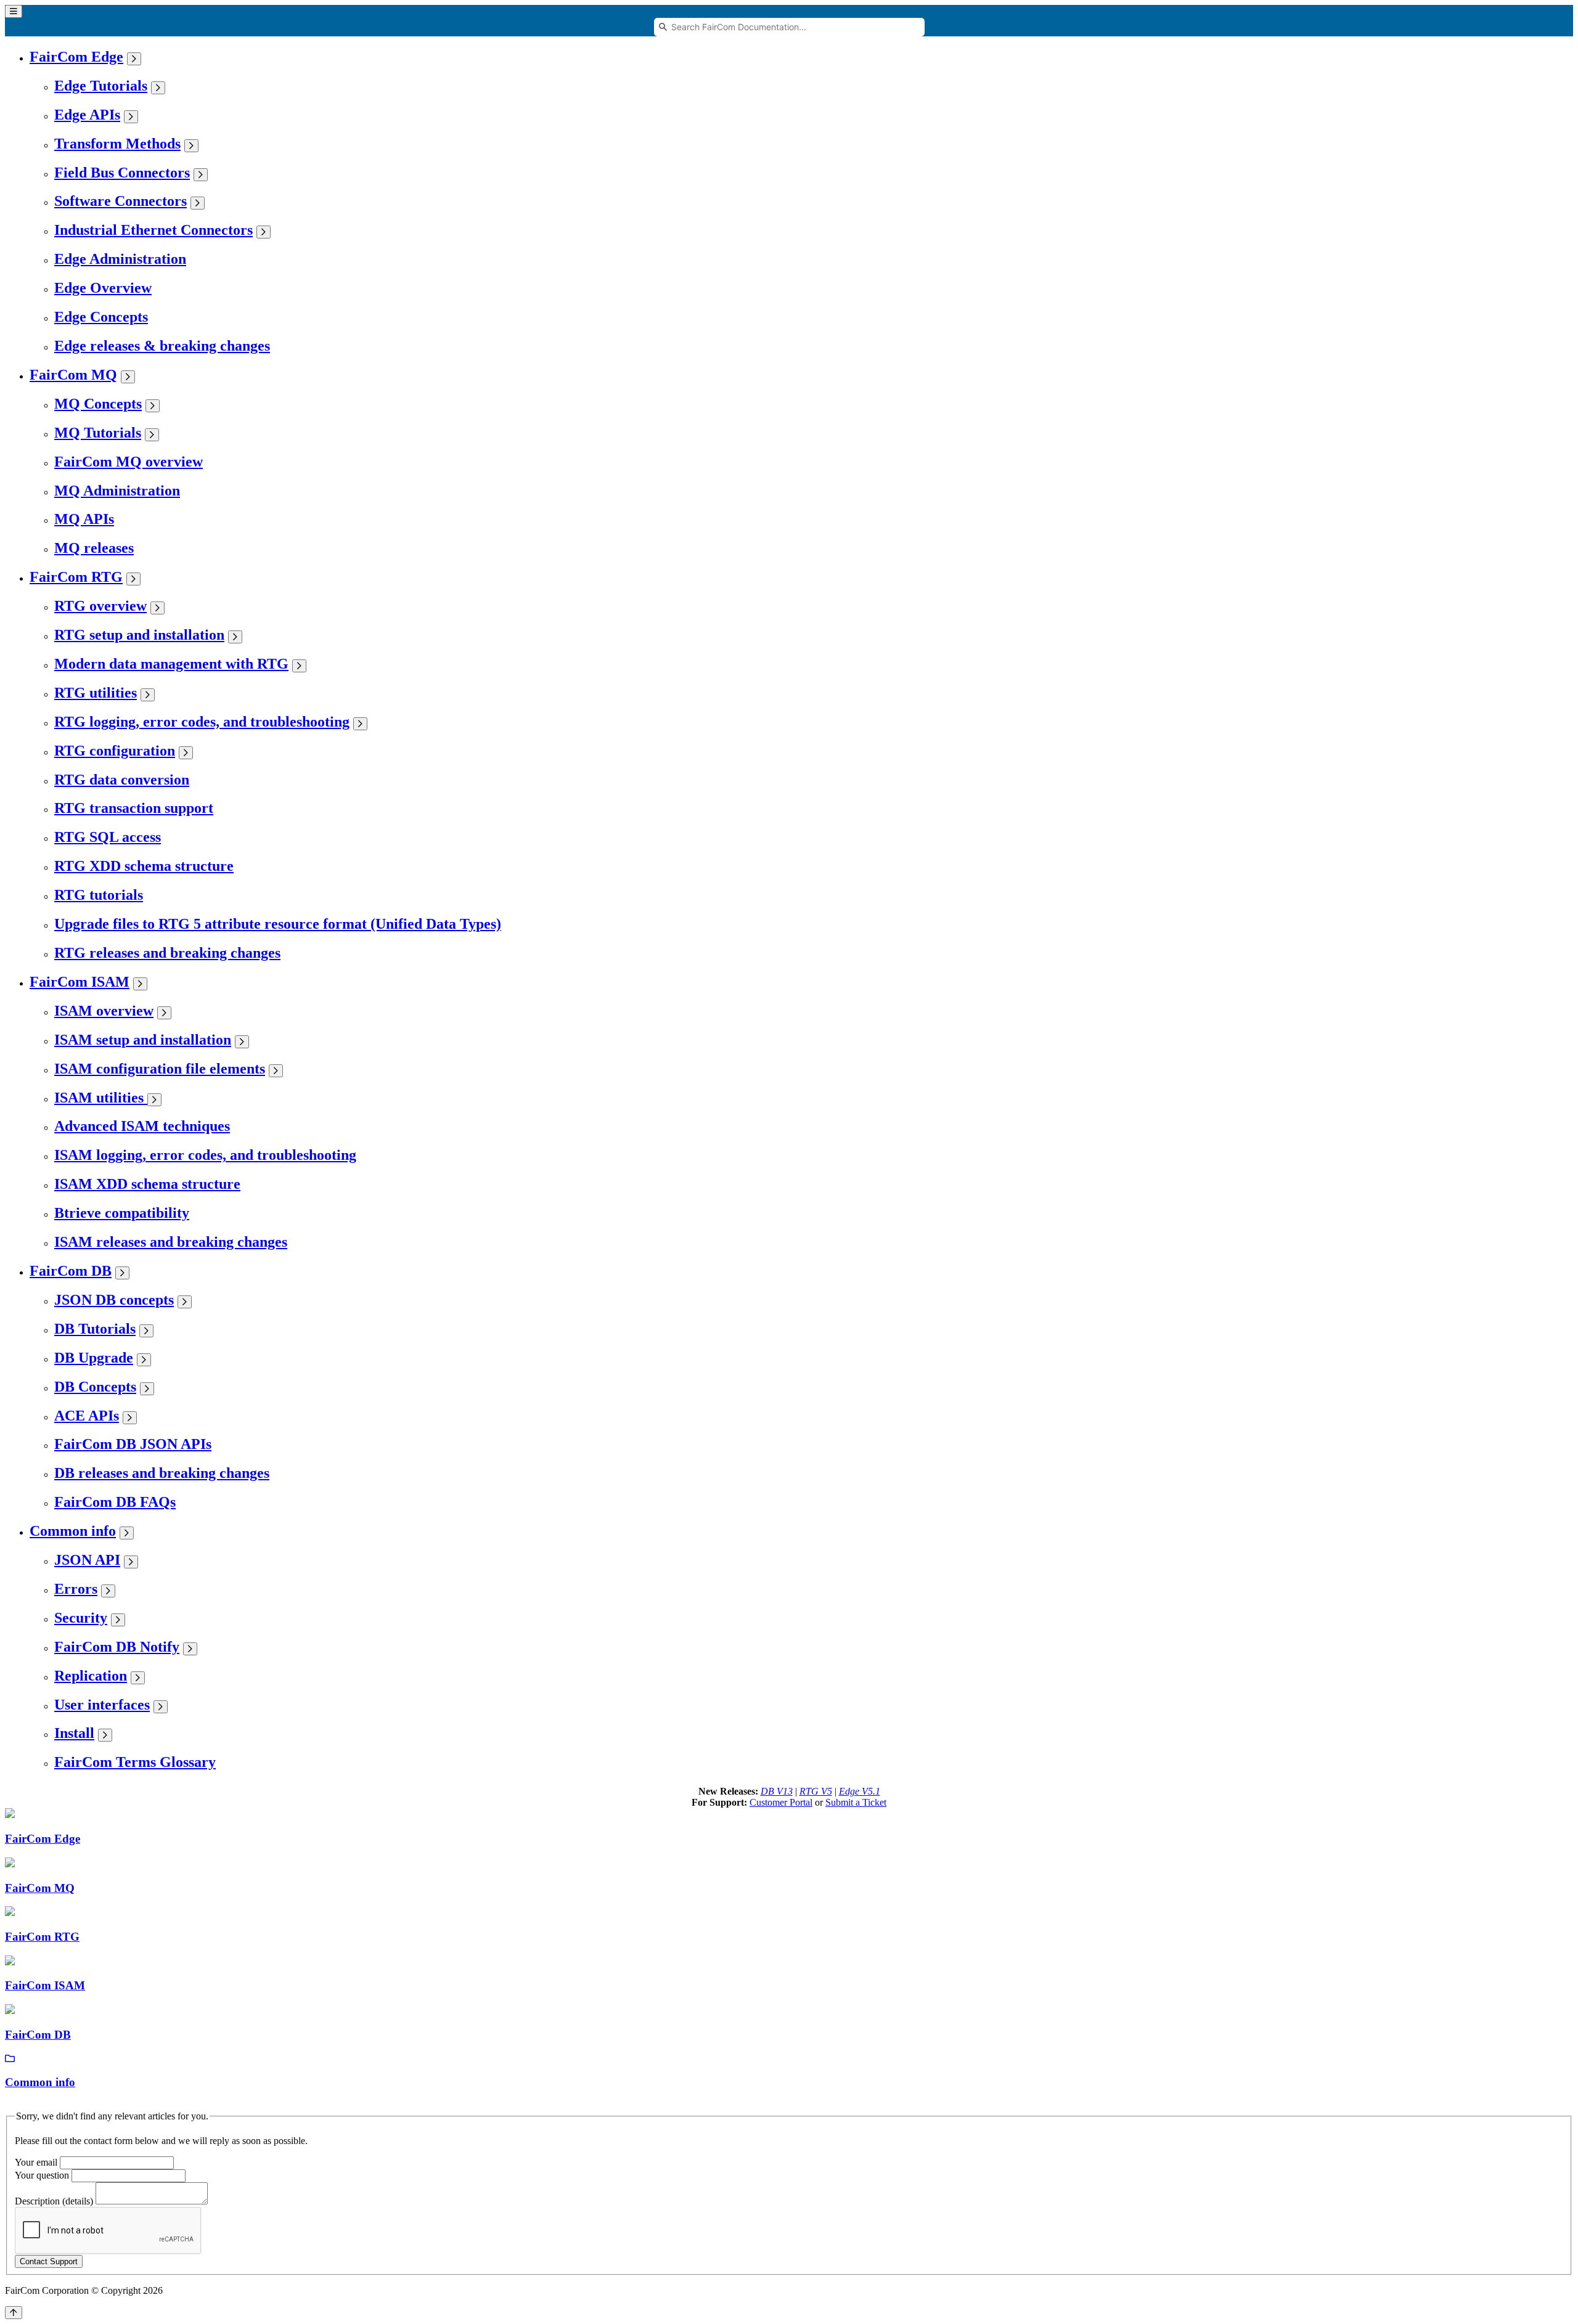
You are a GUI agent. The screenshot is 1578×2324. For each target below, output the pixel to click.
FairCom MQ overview (129, 462)
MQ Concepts (98, 404)
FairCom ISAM (80, 982)
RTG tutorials (99, 895)
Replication (91, 1676)
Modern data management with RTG (171, 664)
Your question (42, 2175)
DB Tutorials (95, 1329)
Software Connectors (121, 201)
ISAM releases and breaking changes (171, 1242)
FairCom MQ (73, 375)
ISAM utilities (101, 1098)
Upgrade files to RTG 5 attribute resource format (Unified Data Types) (278, 924)
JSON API (87, 1560)
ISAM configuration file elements (160, 1069)
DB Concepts (95, 1387)
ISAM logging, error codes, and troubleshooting (205, 1155)
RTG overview (100, 606)
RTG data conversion (122, 780)
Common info (73, 1531)
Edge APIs (87, 115)
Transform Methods (117, 144)
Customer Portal (781, 1802)
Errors (76, 1589)
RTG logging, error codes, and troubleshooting (202, 722)
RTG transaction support (134, 808)
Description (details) (54, 2201)
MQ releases (94, 548)
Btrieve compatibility (122, 1213)
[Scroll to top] (14, 2313)
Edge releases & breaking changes (162, 346)
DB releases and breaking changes (162, 1473)
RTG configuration (115, 751)
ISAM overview (104, 1011)
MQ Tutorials (98, 433)
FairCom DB (71, 1271)
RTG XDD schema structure (144, 866)
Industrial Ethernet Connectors (153, 230)
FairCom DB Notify (117, 1647)
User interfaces (102, 1705)
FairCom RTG (76, 577)
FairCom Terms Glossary (135, 1762)
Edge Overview (103, 288)
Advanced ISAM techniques (142, 1126)
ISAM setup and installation (143, 1040)
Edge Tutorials (101, 86)
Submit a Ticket (856, 1802)
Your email (36, 2162)
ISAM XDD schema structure (147, 1184)
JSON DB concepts (114, 1300)
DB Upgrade (94, 1358)
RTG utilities (96, 693)
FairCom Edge (76, 57)
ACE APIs (87, 1416)
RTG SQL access (108, 837)
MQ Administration (117, 491)
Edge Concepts (101, 317)
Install (74, 1733)
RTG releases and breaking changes (167, 953)
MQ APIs (84, 519)
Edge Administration (120, 259)
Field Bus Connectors (122, 173)
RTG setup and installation (139, 635)
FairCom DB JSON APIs (133, 1444)
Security (81, 1618)
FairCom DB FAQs (115, 1502)
